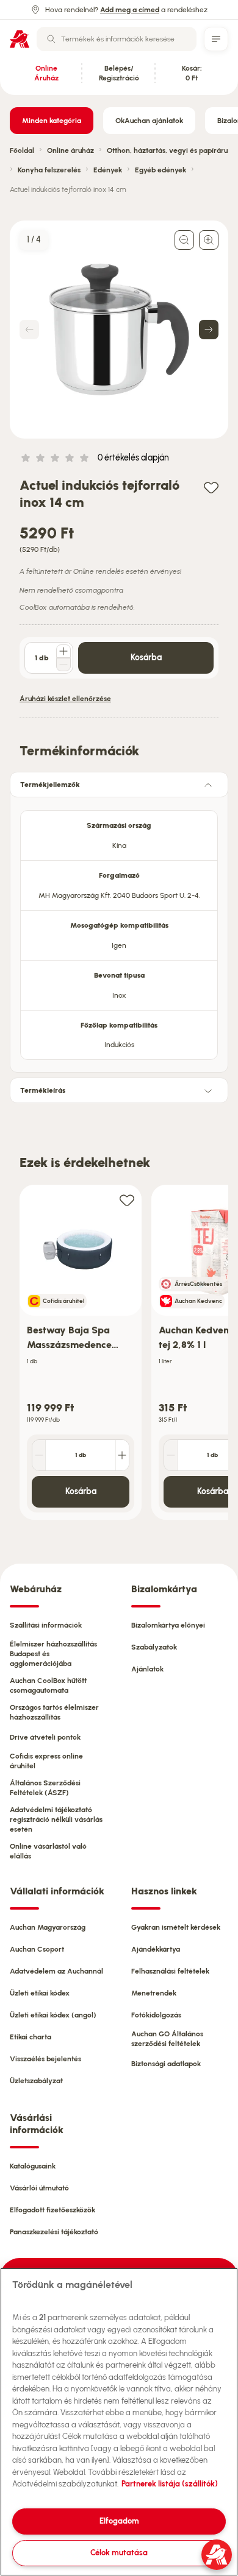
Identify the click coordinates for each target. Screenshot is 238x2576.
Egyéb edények (160, 170)
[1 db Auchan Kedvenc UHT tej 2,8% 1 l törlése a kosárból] (171, 1455)
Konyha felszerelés (49, 170)
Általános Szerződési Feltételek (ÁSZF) (45, 1788)
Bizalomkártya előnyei (168, 1625)
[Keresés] (51, 39)
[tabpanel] (119, 931)
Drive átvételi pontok (45, 1737)
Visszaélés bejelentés (45, 2059)
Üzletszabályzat (36, 2081)
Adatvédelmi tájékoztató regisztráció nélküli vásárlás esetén (56, 1819)
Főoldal (22, 150)
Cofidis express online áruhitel (46, 1761)
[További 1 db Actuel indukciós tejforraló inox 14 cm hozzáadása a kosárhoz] (63, 651)
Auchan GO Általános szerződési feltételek (167, 2039)
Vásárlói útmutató (39, 2188)
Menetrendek (154, 1993)
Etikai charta (31, 2037)
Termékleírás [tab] (43, 1090)
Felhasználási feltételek (170, 1971)
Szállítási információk (46, 1625)
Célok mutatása (119, 2553)
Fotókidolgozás (156, 2015)
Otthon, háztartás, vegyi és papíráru (167, 150)
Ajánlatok (147, 1669)
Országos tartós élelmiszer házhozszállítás (54, 1712)
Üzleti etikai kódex (40, 1993)
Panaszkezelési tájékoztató (54, 2232)
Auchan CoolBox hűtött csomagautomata (48, 1685)
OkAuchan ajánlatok (149, 121)
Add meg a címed (130, 10)
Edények (108, 170)
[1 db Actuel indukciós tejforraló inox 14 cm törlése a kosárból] (63, 665)
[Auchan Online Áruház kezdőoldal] (20, 39)
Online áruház (70, 150)
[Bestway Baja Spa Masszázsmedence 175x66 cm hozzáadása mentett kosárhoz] (127, 1200)
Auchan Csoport (37, 1949)
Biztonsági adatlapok (166, 2064)
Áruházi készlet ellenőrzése (65, 699)
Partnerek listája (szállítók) (170, 2484)
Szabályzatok (154, 1647)
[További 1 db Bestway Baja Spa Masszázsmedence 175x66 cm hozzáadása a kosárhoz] (122, 1455)
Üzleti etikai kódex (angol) (53, 2015)
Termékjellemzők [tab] (50, 785)
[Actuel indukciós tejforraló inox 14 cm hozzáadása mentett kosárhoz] (211, 487)
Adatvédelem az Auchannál (56, 1971)
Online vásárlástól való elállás (48, 1851)
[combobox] (117, 39)
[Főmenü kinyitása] (216, 39)
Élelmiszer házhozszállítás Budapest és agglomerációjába (53, 1654)
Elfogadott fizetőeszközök (52, 2210)
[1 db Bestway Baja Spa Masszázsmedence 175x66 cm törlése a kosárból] (39, 1455)
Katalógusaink (33, 2166)
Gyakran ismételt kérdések (176, 1927)
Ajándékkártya (156, 1949)
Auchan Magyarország (48, 1927)
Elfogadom (119, 2521)
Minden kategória (52, 121)
